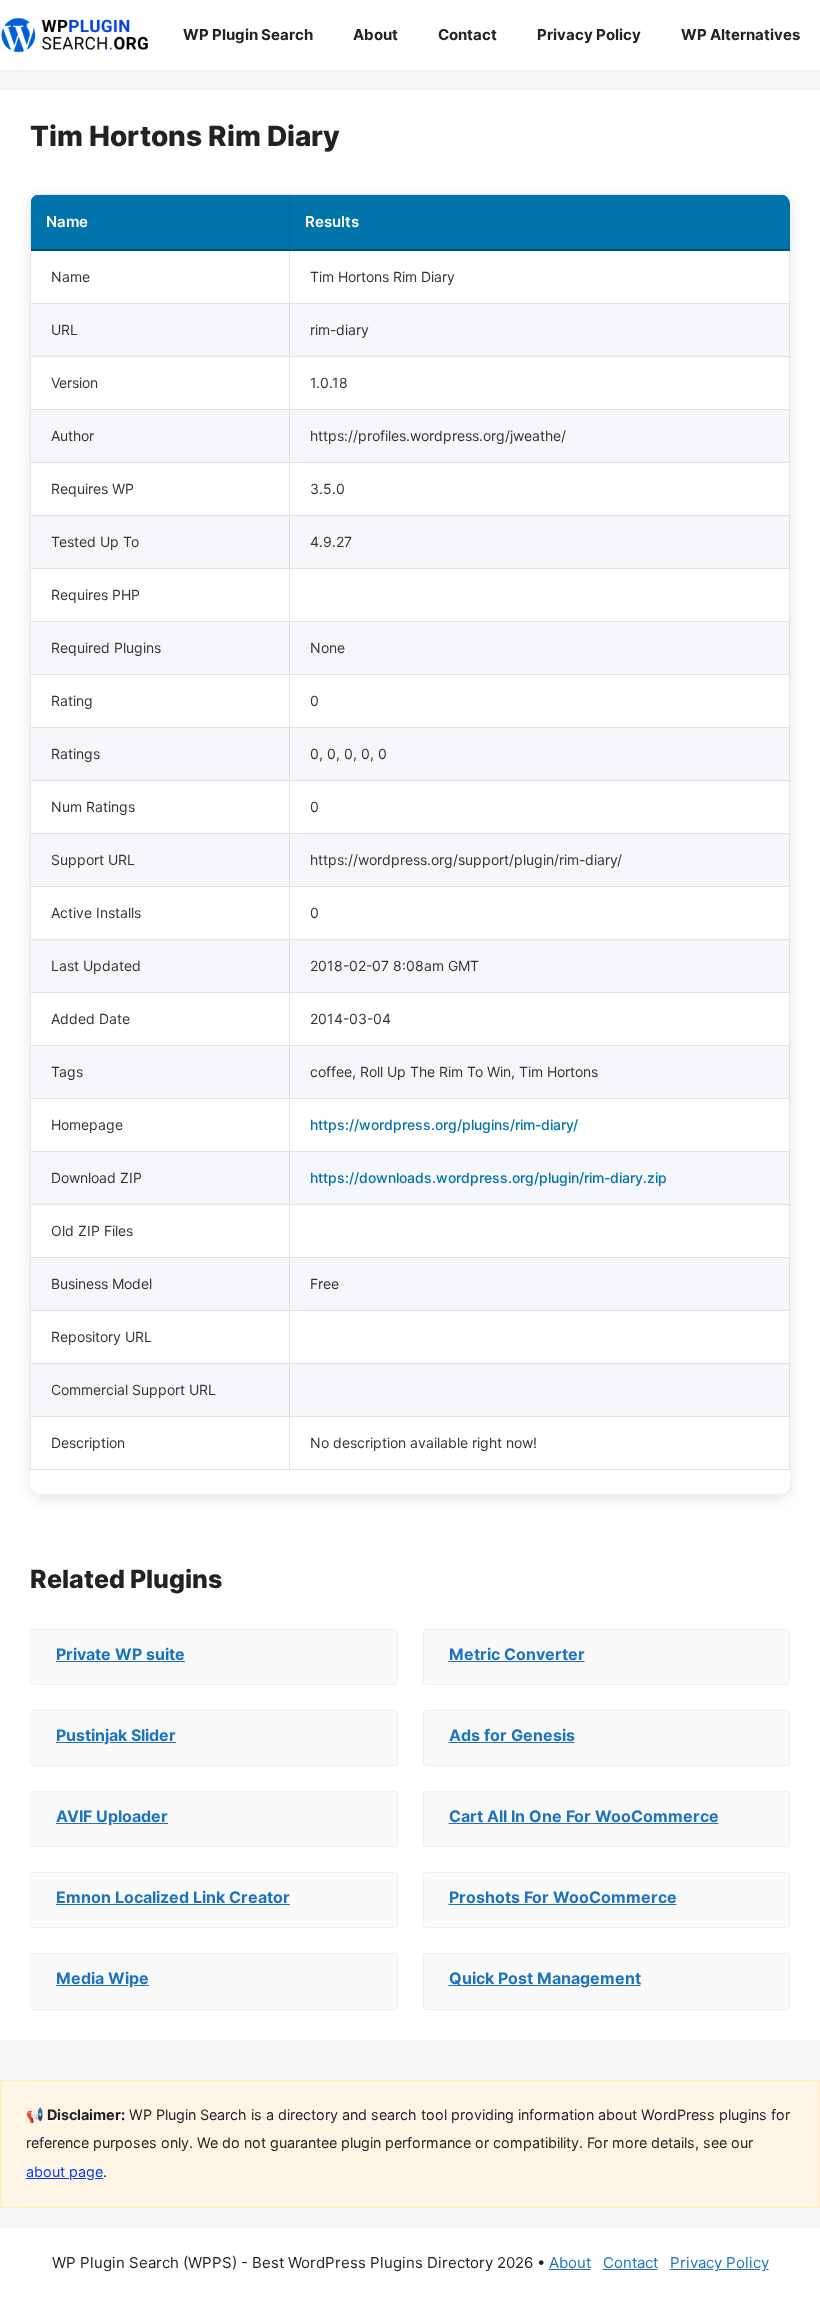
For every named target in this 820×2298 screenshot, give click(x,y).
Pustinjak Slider (116, 1735)
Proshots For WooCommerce (563, 1897)
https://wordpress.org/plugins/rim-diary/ (444, 1124)
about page (64, 2171)
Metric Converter (517, 1654)
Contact (467, 34)
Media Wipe (102, 1978)
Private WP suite (120, 1654)
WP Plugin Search (248, 34)
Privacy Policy (589, 34)
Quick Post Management (545, 1978)
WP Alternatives (740, 34)
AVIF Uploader (112, 1816)
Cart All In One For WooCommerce (584, 1816)
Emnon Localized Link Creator (173, 1897)
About (375, 34)
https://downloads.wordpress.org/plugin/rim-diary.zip (488, 1177)
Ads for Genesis (512, 1735)
